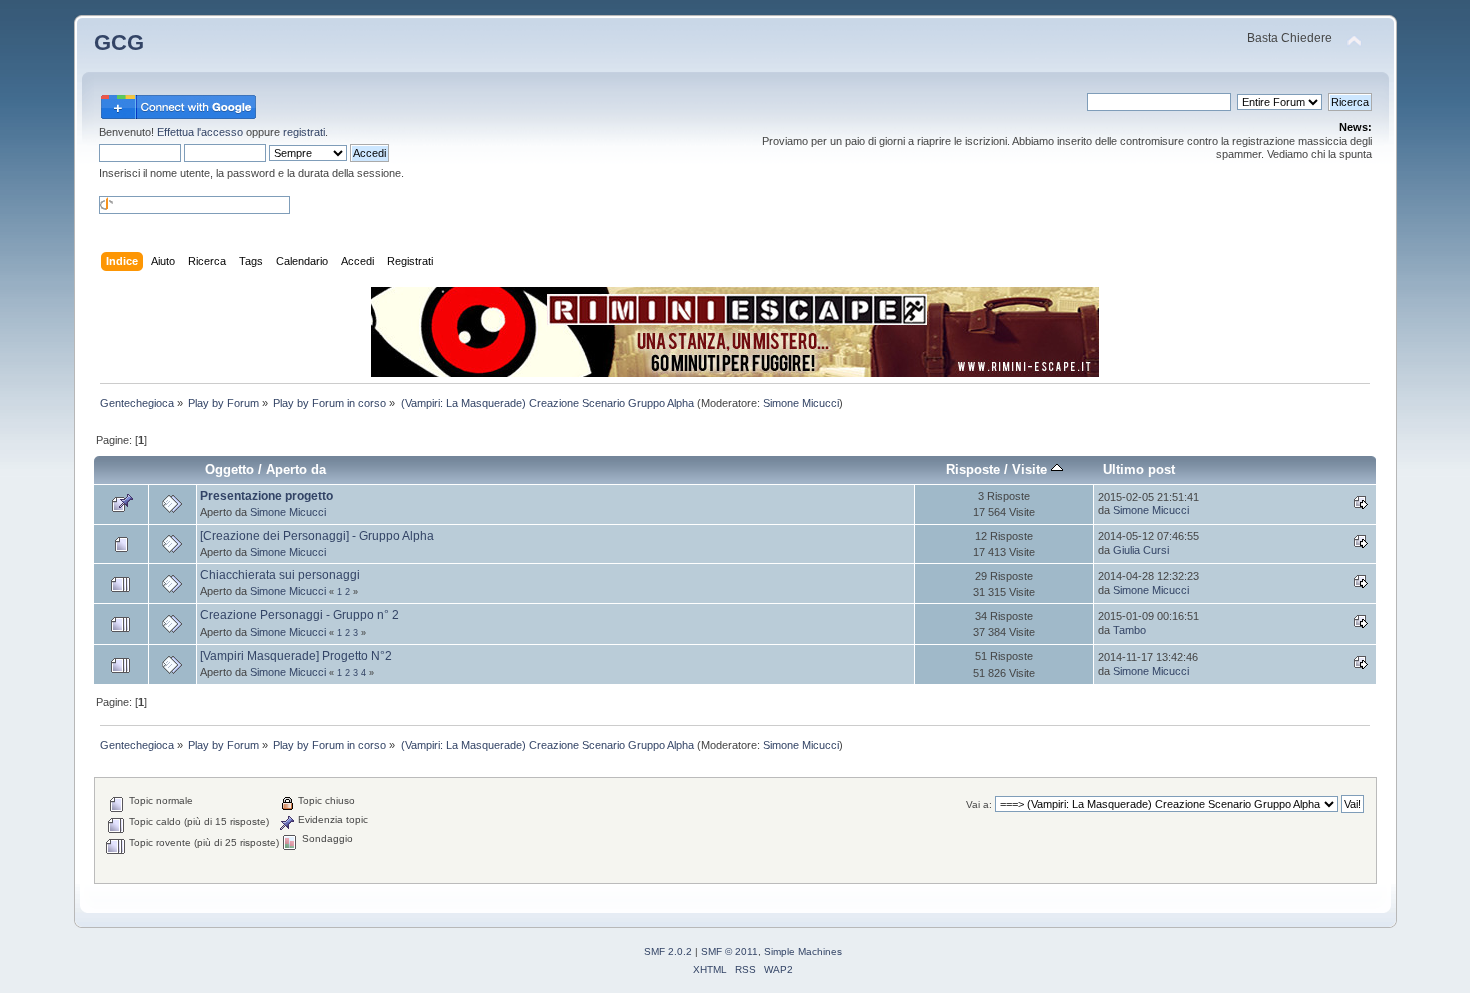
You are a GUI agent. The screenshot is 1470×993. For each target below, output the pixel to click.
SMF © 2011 (729, 951)
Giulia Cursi (1141, 550)
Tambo (1129, 630)
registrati (304, 132)
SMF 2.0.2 (668, 951)
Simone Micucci (801, 403)
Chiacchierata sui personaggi (280, 575)
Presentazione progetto (266, 496)
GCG (119, 42)
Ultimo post (1139, 469)
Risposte (973, 469)
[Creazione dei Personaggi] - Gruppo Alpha (317, 536)
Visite (1031, 469)
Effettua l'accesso (200, 132)
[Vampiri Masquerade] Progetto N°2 (296, 656)
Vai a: (979, 804)
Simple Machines (803, 951)
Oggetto (229, 469)
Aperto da (296, 469)
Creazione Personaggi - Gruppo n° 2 (299, 615)
